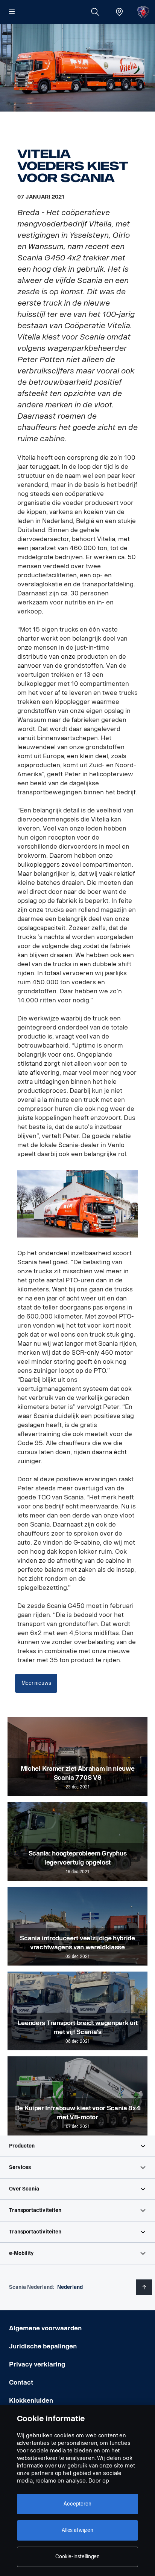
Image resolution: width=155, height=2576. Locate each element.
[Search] (95, 12)
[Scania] (143, 12)
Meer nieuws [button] (36, 1683)
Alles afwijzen (77, 2530)
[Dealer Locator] (119, 12)
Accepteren (77, 2504)
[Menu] (12, 12)
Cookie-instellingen (77, 2557)
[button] (77, 2146)
